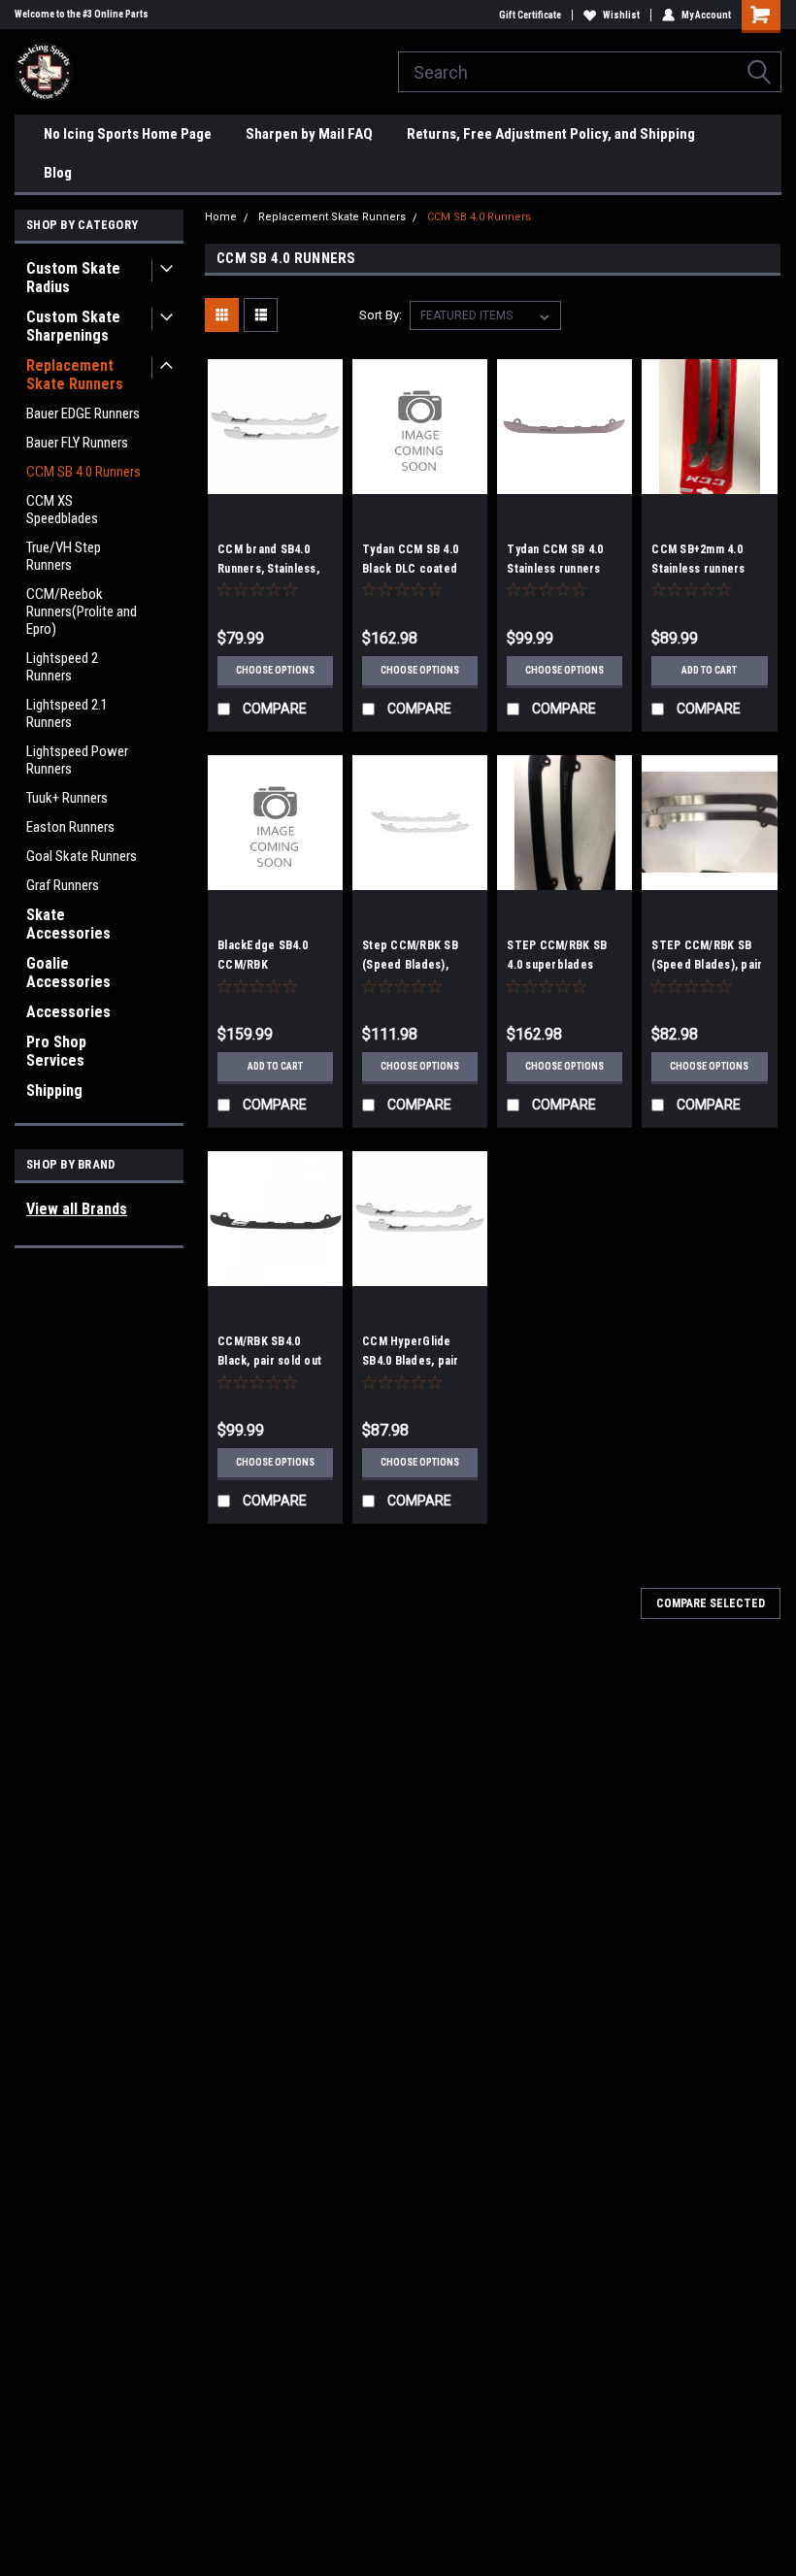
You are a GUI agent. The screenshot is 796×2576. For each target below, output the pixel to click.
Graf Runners (63, 885)
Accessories (68, 1012)
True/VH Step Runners (64, 556)
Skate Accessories (68, 924)
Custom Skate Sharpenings (73, 326)
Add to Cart (709, 670)
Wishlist (621, 15)
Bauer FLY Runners (77, 443)
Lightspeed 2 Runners (62, 667)
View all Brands (77, 1209)
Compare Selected (711, 1603)
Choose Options (275, 670)
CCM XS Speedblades (62, 510)
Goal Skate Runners (82, 856)
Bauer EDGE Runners (83, 413)
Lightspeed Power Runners (77, 760)
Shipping (54, 1090)
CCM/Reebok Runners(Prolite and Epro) (82, 611)
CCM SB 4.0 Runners (83, 472)
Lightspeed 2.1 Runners (67, 713)
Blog (58, 173)
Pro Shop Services (56, 1051)
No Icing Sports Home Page (128, 134)
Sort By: (381, 315)
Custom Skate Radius (73, 278)
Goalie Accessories (68, 973)
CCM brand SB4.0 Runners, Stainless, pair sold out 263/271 (273, 569)
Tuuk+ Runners (67, 798)
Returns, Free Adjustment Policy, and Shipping (551, 134)
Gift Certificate (530, 15)
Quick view (275, 479)
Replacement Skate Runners (75, 375)
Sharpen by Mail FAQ (309, 134)
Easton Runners (70, 827)
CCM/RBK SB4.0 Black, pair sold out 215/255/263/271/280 (271, 1361)
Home (221, 217)
